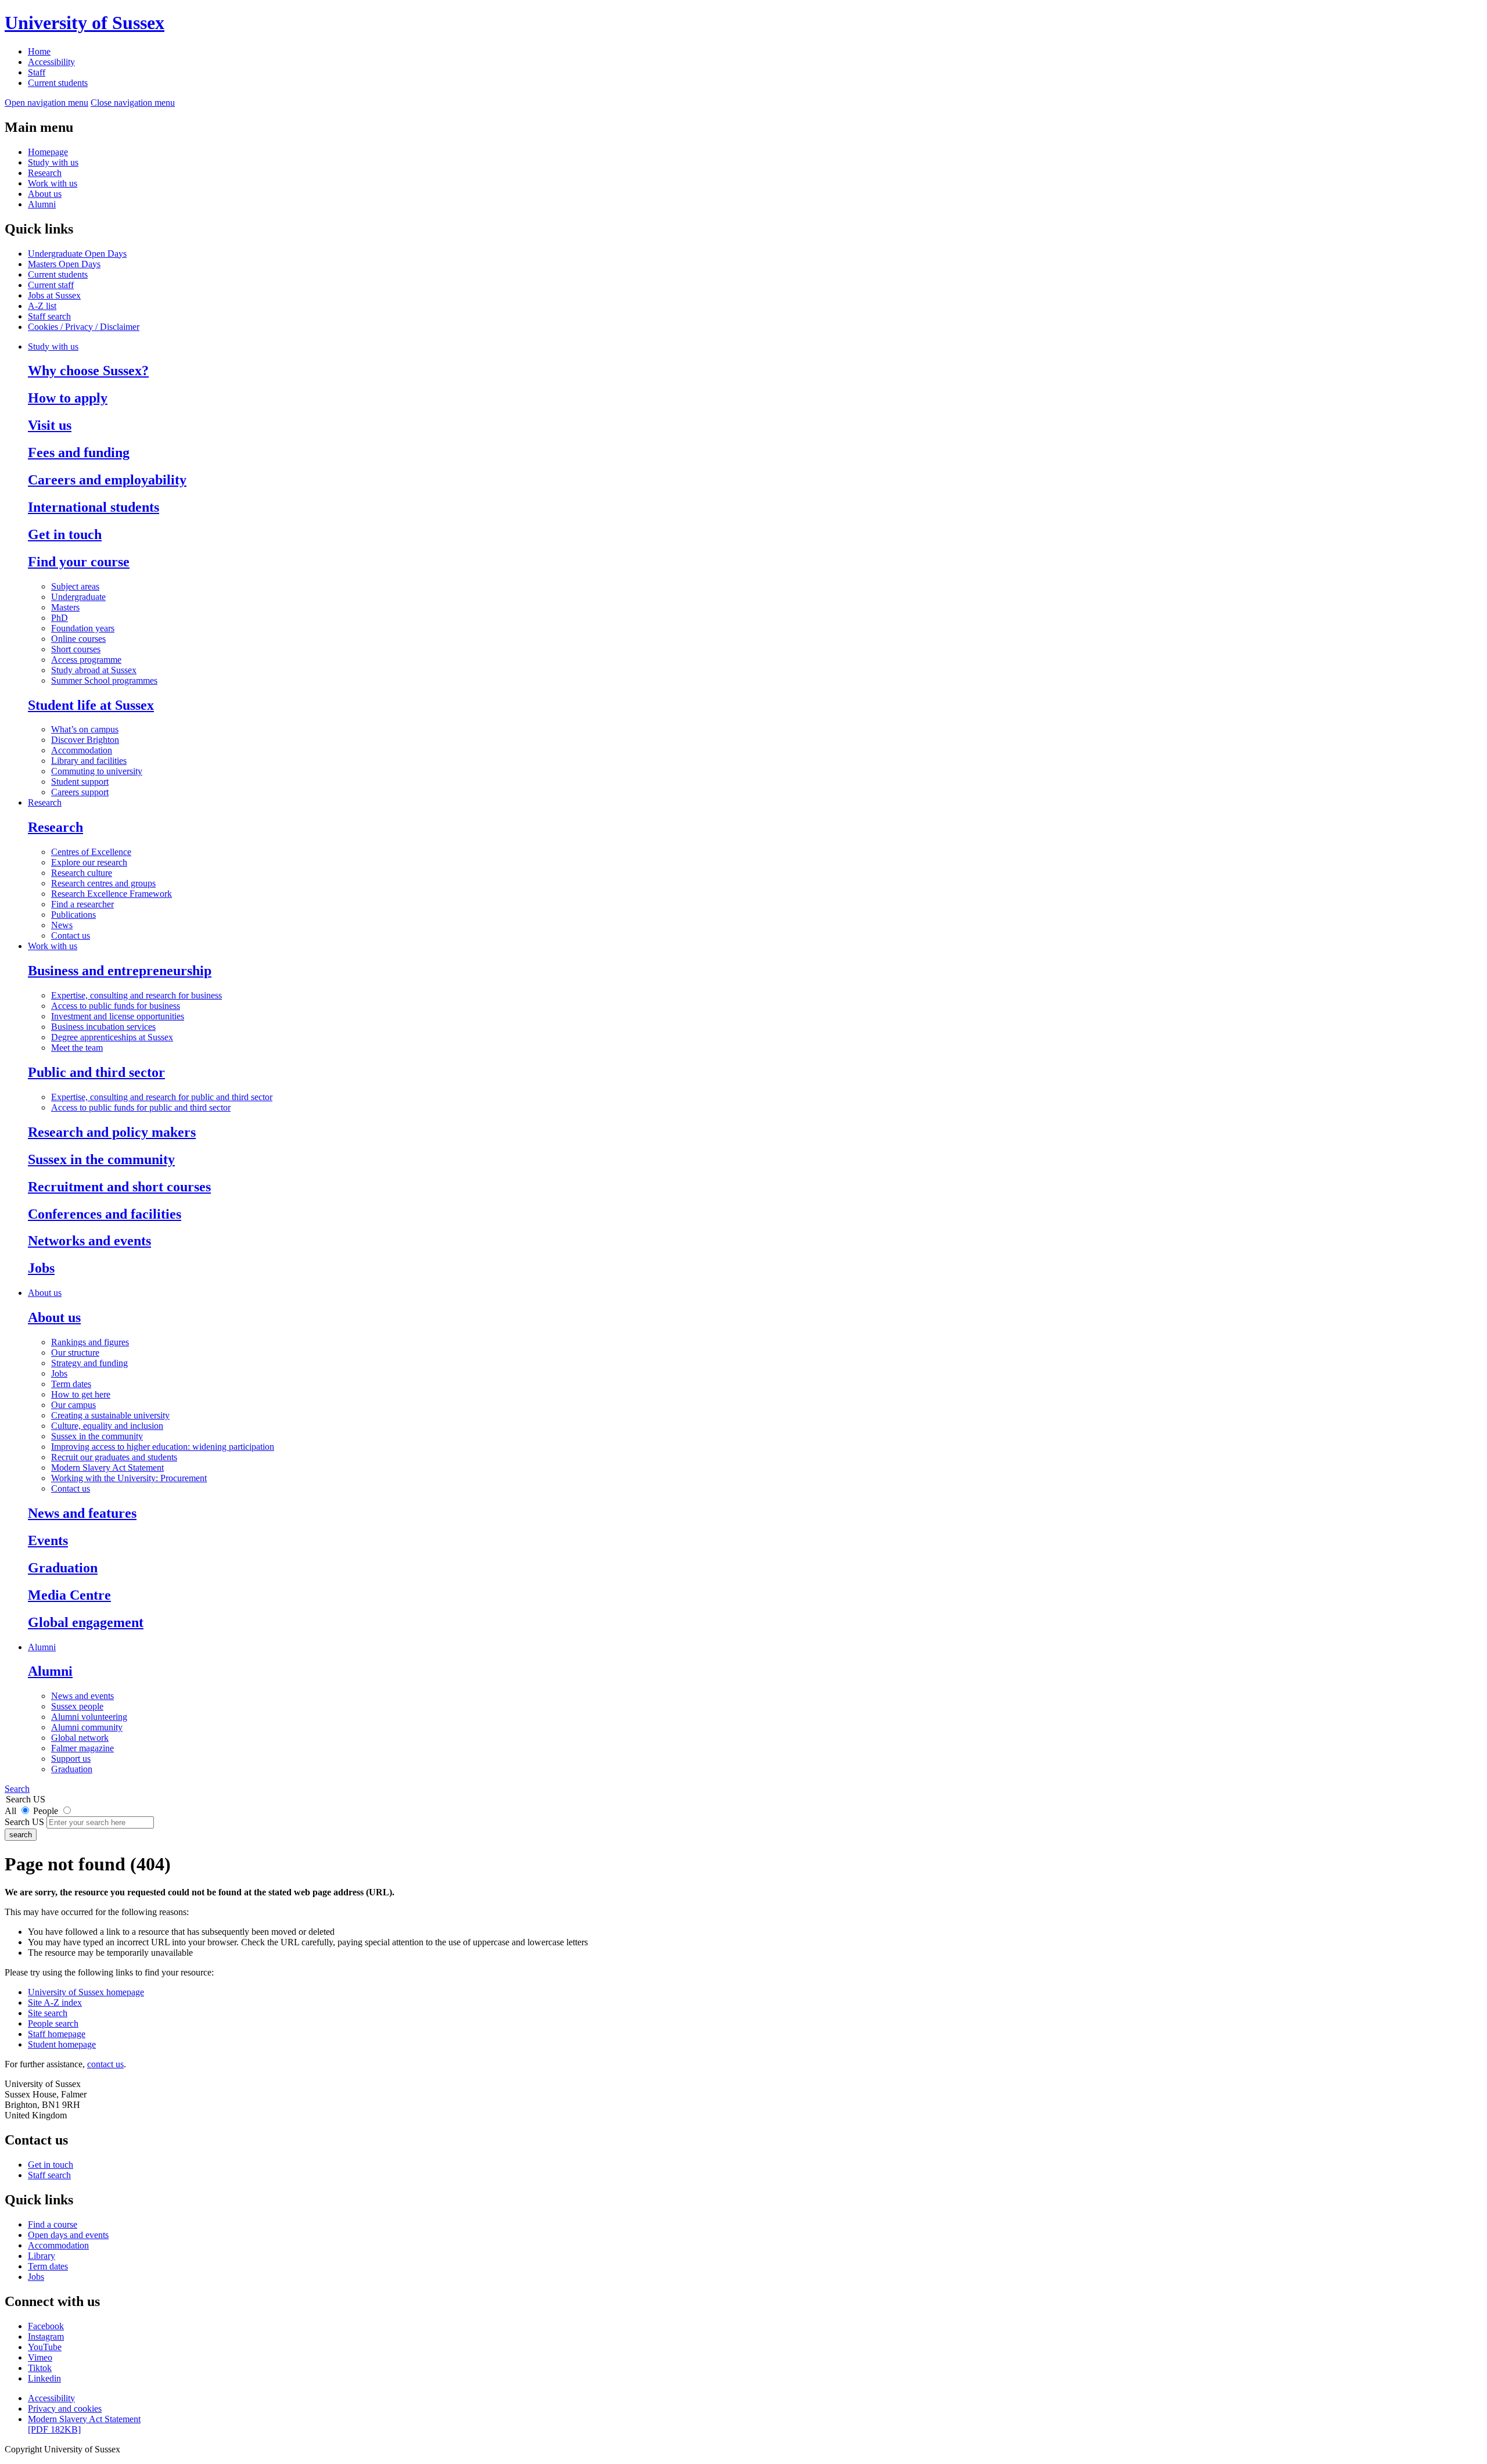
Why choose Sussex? (88, 371)
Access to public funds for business (116, 1006)
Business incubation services (103, 1027)
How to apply (68, 398)
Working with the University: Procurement (129, 1478)
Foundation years (83, 628)
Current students (58, 83)
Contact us (71, 935)
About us (45, 194)
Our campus (73, 1405)
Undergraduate (78, 597)
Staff (37, 72)
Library (42, 2256)
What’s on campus (85, 729)
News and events (82, 1696)
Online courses (78, 639)
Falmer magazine (82, 1748)
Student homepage (62, 2044)
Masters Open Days (64, 264)
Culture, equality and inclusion (107, 1426)
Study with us (53, 162)
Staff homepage (57, 2034)
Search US (24, 1822)
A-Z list (42, 306)
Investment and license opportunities (118, 1016)
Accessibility (51, 62)
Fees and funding (79, 452)
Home (39, 51)
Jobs (41, 1268)
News (62, 925)
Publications (73, 915)
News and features (82, 1513)
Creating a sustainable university (110, 1415)
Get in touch (65, 534)
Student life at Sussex (91, 705)
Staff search (49, 316)
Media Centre (69, 1595)
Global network (80, 1738)
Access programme (86, 660)
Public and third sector (96, 1072)
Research (45, 173)
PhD (60, 618)
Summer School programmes (104, 680)
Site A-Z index (55, 2003)
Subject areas (75, 586)
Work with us (53, 183)
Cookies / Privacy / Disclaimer (84, 327)
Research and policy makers (112, 1132)
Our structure (75, 1353)
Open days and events (68, 2235)
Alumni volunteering (89, 1717)
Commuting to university (97, 771)
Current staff (51, 285)
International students (94, 507)
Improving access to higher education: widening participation (163, 1447)
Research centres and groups (103, 883)
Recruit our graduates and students (114, 1457)
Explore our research (89, 862)
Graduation (63, 1568)
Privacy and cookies (65, 2409)
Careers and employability (107, 480)
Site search (48, 2013)
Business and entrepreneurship (120, 971)
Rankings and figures (90, 1342)
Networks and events (89, 1241)
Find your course (79, 562)
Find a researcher (82, 904)
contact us (105, 2064)
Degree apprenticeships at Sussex (112, 1037)
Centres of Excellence (91, 852)
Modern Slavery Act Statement (107, 1468)
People (46, 1811)
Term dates (71, 1384)
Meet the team (77, 1048)
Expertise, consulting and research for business (137, 995)
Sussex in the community (101, 1159)
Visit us (50, 425)
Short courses (76, 649)
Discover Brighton (85, 740)
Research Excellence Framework (112, 894)
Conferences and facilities (105, 1214)
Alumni (42, 204)
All (10, 1811)
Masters (65, 607)
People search (53, 2023)
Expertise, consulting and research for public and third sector (162, 1097)
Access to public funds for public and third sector (141, 1107)
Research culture (82, 873)
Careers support (80, 792)
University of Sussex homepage (86, 1992)
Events (48, 1540)
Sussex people (77, 1706)
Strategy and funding (89, 1363)
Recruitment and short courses (119, 1187)
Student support (80, 782)
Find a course (53, 2224)
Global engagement (86, 1622)
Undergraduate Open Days (77, 254)
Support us (71, 1759)
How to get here (81, 1394)
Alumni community (87, 1727)
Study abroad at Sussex (94, 670)
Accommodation (82, 750)
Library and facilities (89, 761)
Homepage (48, 152)
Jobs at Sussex (54, 295)
